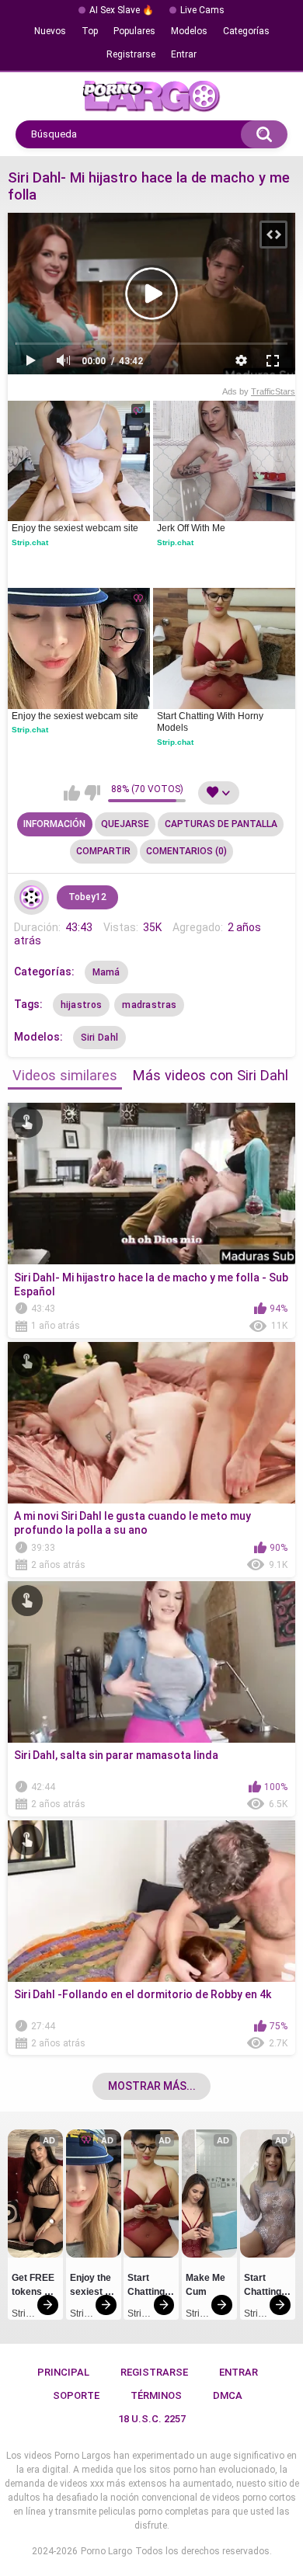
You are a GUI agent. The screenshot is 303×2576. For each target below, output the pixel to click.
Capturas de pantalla (221, 824)
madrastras (149, 1005)
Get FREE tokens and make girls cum (35, 2287)
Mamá (106, 972)
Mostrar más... (152, 2086)
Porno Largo (106, 2551)
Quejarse (125, 824)
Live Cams (202, 10)
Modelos (189, 31)
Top (90, 31)
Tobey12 (87, 897)
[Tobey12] (32, 898)
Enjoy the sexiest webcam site (75, 528)
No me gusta (92, 793)
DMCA (228, 2395)
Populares (134, 31)
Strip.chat (30, 542)
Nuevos (50, 31)
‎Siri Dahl (100, 1038)
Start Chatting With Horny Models (211, 722)
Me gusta (72, 793)
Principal (63, 2372)
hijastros (82, 1005)
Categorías (246, 31)
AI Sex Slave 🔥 (122, 10)
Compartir (103, 851)
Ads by (259, 391)
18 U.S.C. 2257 (152, 2419)
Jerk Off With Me (191, 528)
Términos (156, 2395)
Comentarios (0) (186, 851)
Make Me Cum (207, 2285)
